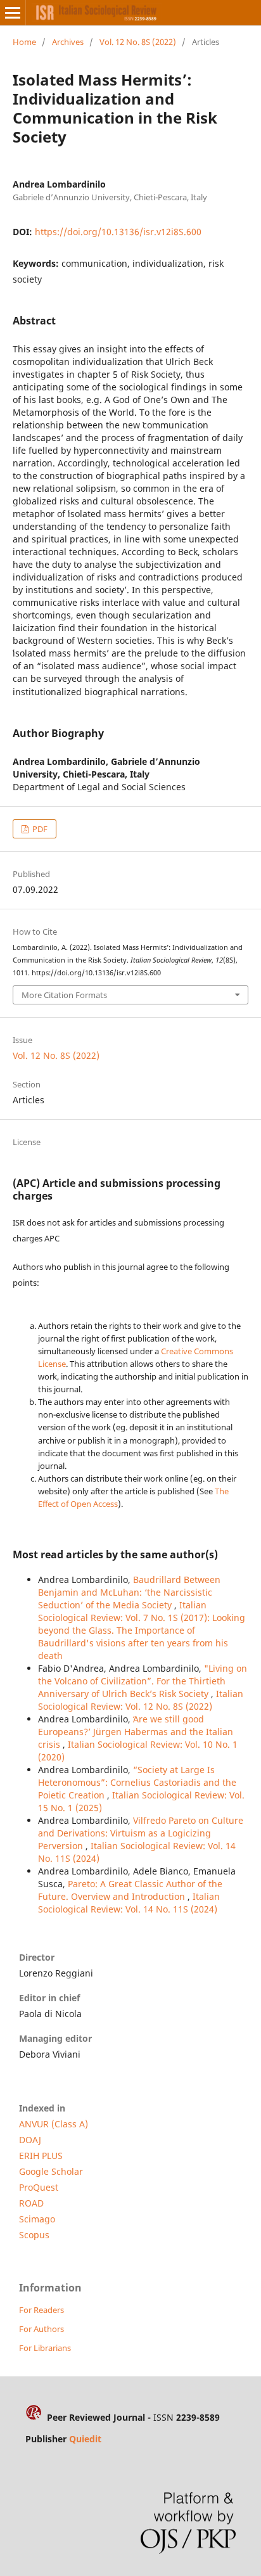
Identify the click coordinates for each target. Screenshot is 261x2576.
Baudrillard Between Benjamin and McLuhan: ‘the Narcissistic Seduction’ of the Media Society (129, 1592)
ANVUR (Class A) (54, 2124)
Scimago (37, 2219)
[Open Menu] (13, 13)
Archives (68, 42)
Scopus (34, 2235)
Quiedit (85, 2439)
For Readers (41, 2310)
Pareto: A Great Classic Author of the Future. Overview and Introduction (130, 1890)
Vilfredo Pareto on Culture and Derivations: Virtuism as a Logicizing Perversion (141, 1833)
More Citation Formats (64, 995)
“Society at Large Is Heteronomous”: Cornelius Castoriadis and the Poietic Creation (137, 1782)
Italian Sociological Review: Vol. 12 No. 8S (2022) (141, 1700)
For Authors (41, 2329)
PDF (39, 829)
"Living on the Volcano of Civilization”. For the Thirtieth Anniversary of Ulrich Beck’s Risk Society (143, 1681)
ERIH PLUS (41, 2156)
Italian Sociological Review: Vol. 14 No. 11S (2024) (129, 1903)
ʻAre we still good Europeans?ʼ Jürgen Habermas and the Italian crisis (136, 1732)
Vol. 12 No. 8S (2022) (138, 42)
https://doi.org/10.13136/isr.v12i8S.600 (118, 232)
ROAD (31, 2203)
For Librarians (45, 2348)
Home (24, 42)
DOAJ (30, 2140)
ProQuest (39, 2187)
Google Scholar (51, 2171)
